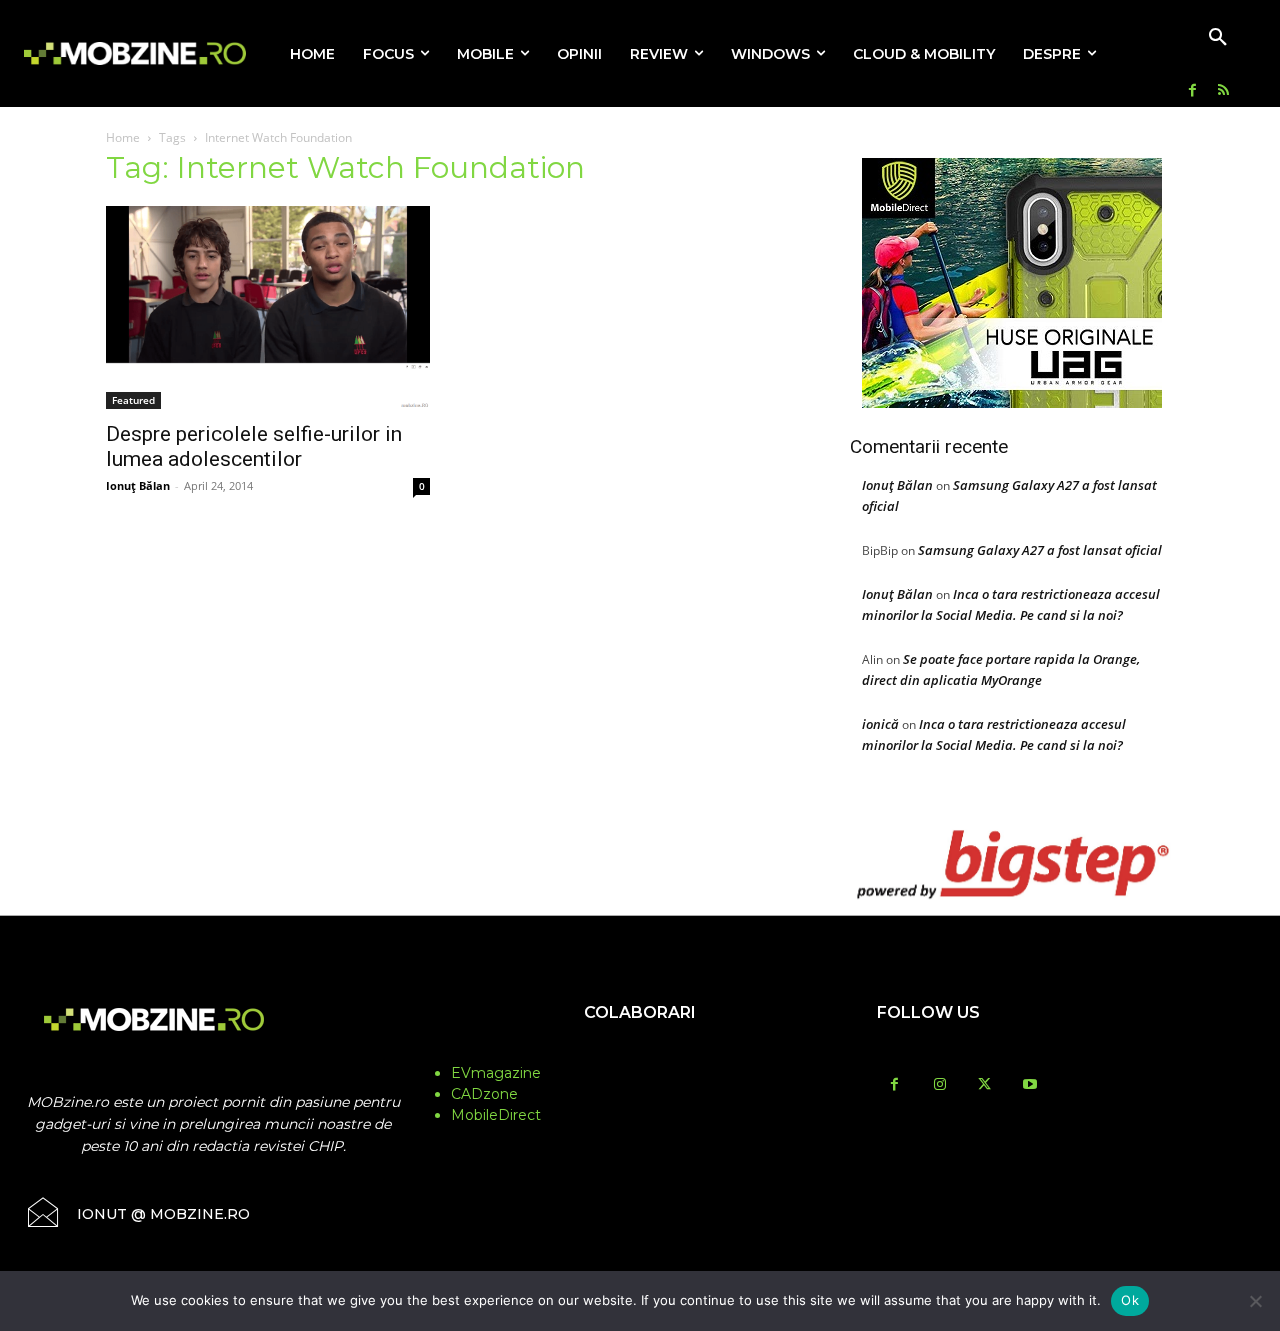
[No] (1255, 1301)
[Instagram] (939, 1085)
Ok (1130, 1300)
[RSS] (1223, 91)
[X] (984, 1085)
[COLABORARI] (640, 1052)
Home (123, 137)
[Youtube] (1029, 1085)
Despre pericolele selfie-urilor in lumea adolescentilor (254, 446)
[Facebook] (1192, 91)
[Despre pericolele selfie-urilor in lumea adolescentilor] (268, 307)
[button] (1218, 38)
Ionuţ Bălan (138, 485)
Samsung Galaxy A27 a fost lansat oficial (1040, 550)
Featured (133, 400)
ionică (880, 724)
